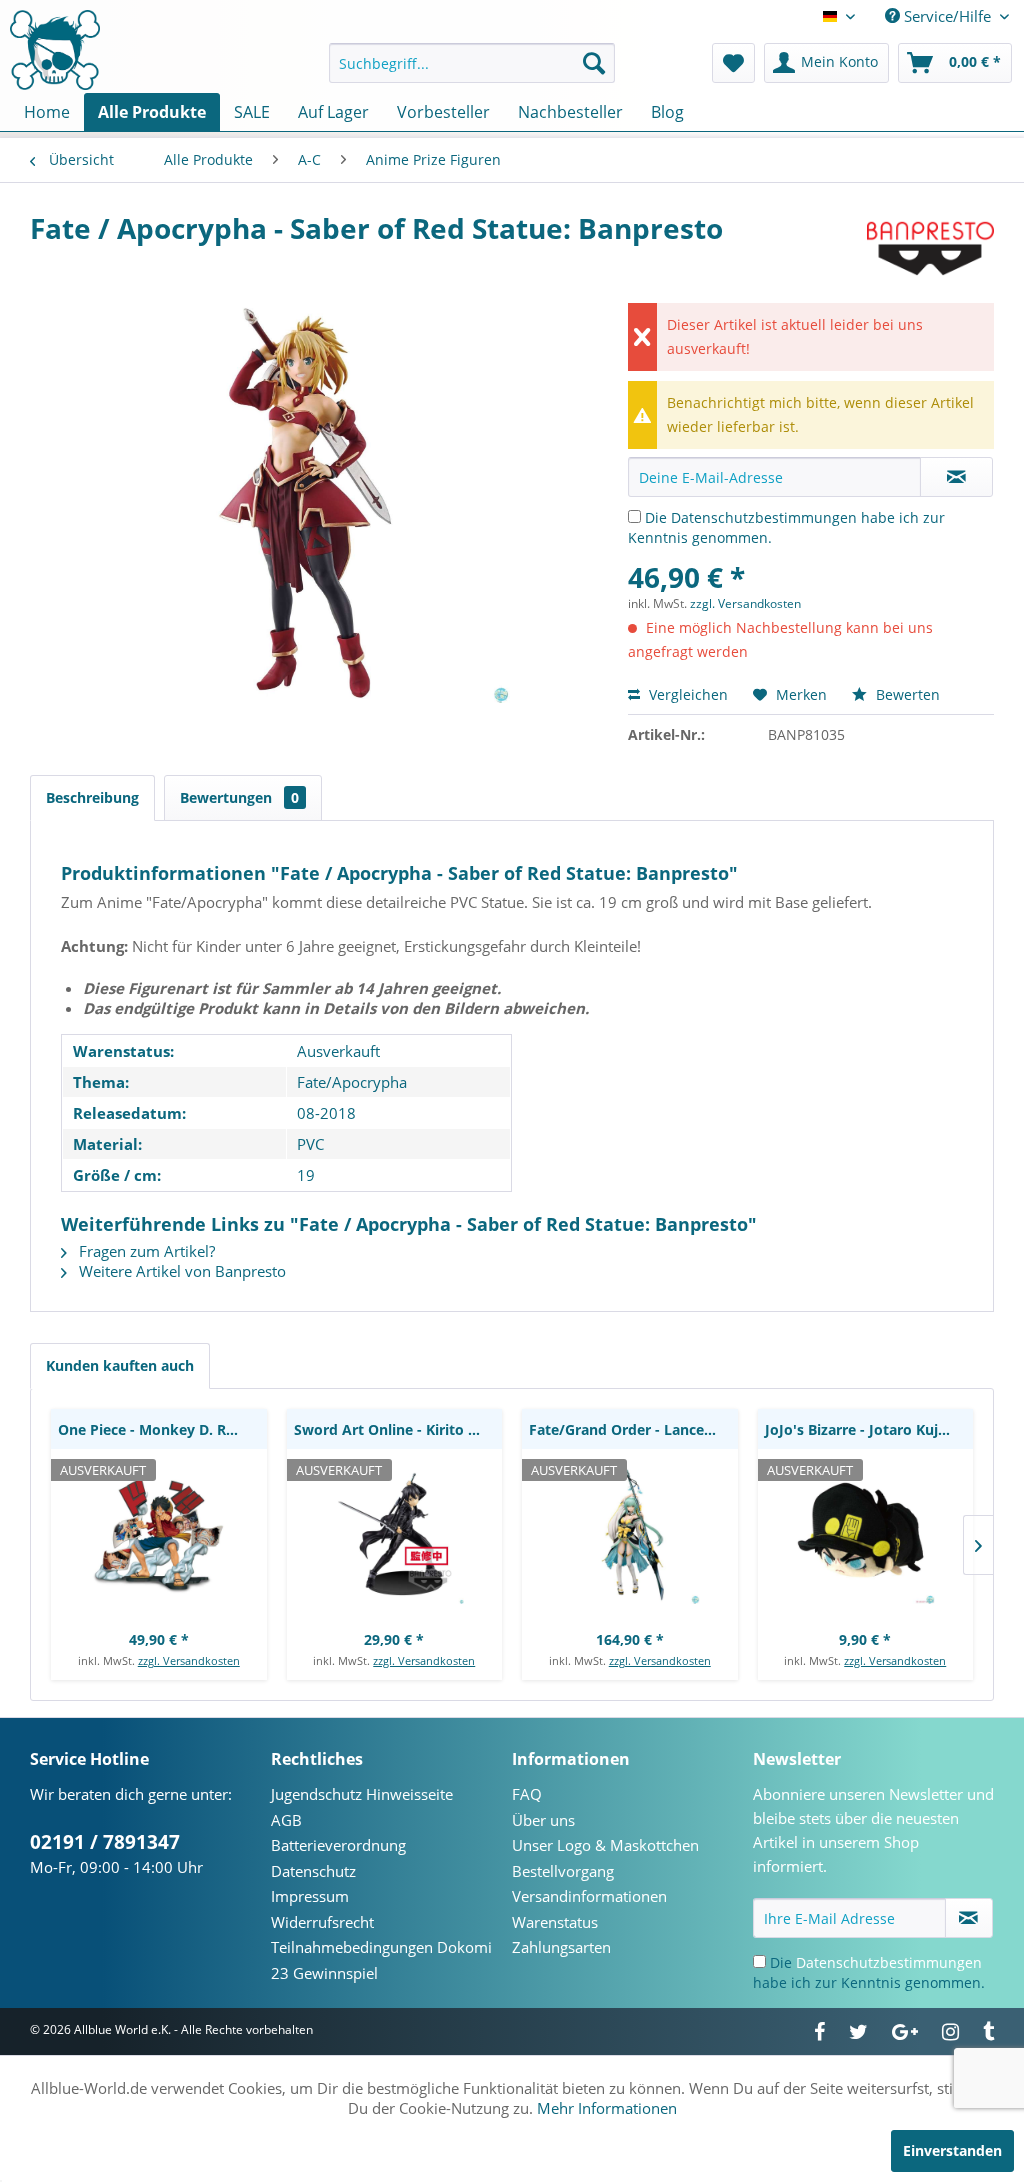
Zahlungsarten (561, 1947)
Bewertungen (239, 797)
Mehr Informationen (607, 2108)
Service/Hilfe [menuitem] (947, 16)
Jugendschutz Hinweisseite (362, 1794)
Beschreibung (92, 797)
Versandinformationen (589, 1896)
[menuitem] (472, 63)
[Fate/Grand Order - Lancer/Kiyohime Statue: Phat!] (630, 1534)
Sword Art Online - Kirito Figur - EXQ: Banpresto (398, 1429)
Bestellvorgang (563, 1871)
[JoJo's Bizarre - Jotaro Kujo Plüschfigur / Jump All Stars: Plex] (866, 1534)
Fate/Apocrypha (352, 1082)
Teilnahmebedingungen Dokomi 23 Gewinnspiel (381, 1960)
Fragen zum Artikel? (145, 1251)
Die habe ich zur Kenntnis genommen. (869, 1972)
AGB (286, 1820)
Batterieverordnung (338, 1845)
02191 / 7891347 (105, 1842)
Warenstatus (555, 1922)
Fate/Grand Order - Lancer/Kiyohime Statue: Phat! (633, 1429)
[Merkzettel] (733, 63)
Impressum (310, 1896)
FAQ (527, 1794)
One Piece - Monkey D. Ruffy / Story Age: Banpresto (162, 1429)
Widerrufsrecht (322, 1922)
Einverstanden (952, 2150)
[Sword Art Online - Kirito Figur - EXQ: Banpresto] (395, 1534)
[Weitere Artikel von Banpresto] (930, 248)
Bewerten (906, 694)
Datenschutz (313, 1871)
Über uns (543, 1820)
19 (306, 1175)
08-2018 (326, 1113)
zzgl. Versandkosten (745, 603)
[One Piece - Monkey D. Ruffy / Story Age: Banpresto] (159, 1534)
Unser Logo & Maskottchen (605, 1845)
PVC (310, 1144)
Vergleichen (686, 694)
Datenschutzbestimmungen (764, 517)
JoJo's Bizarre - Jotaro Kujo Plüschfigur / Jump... (869, 1429)
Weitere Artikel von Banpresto (180, 1271)
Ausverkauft (338, 1051)
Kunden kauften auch (120, 1365)
